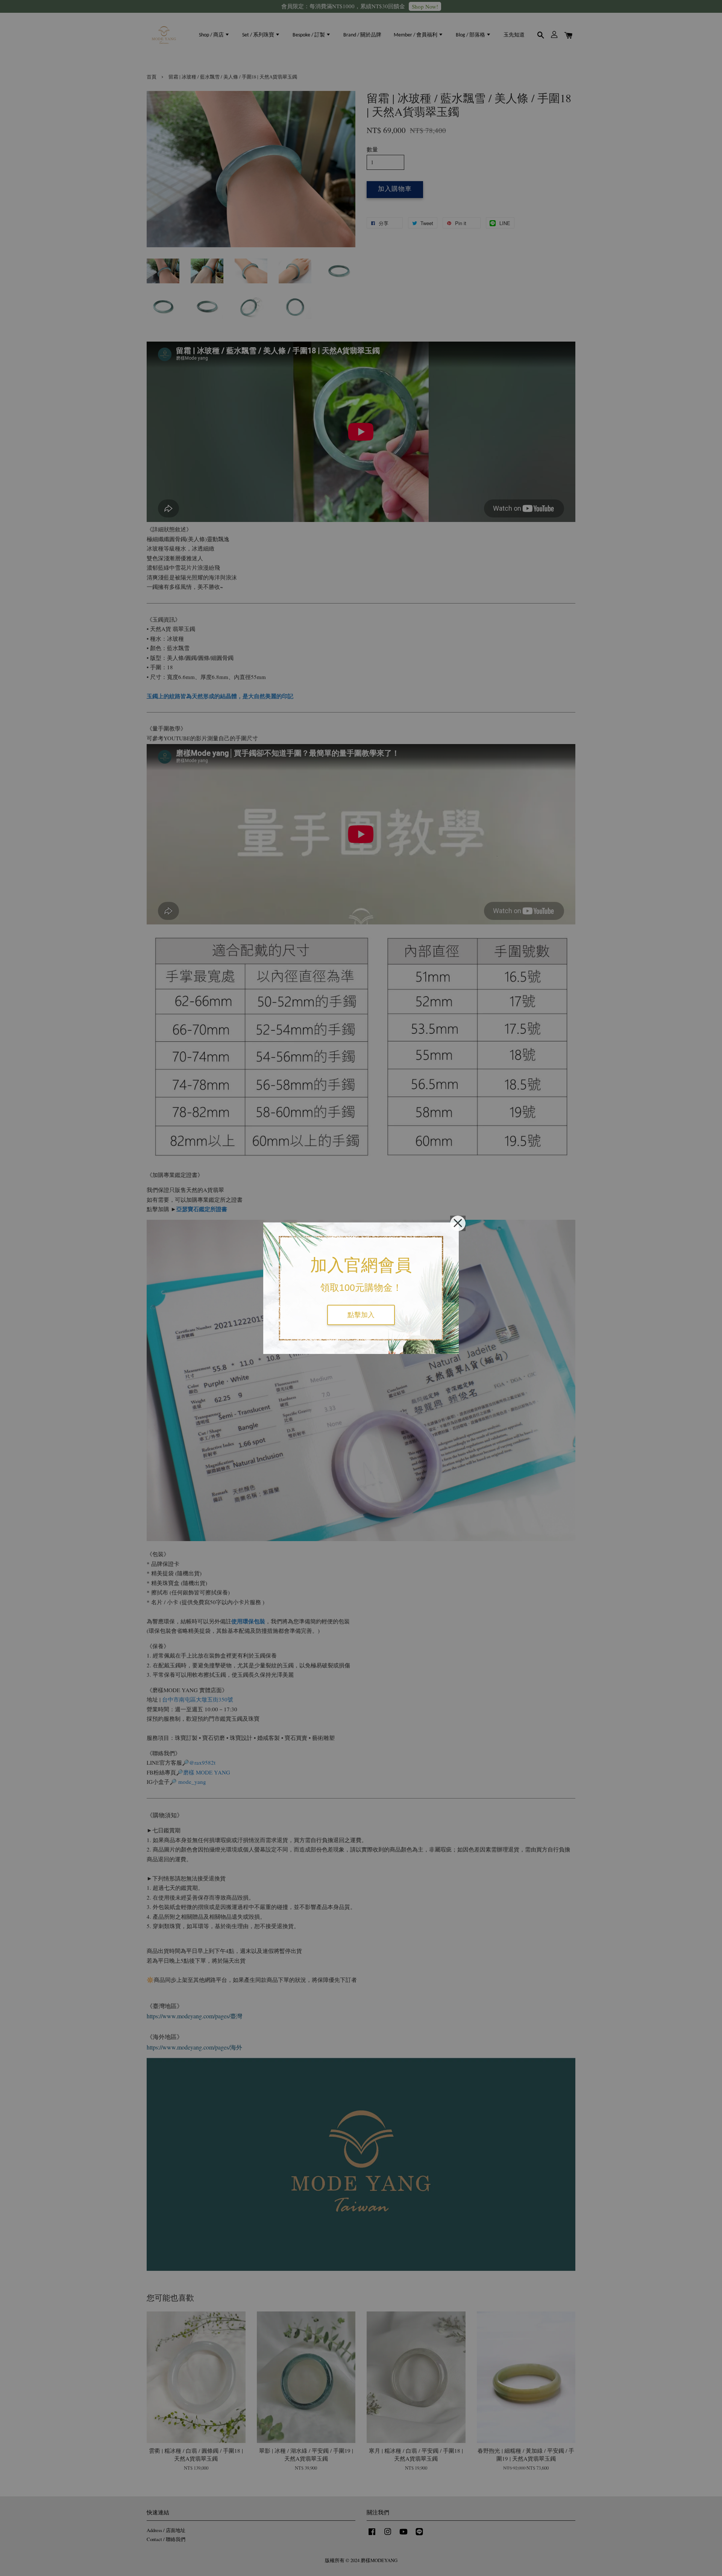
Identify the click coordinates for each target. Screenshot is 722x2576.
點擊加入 (361, 1315)
